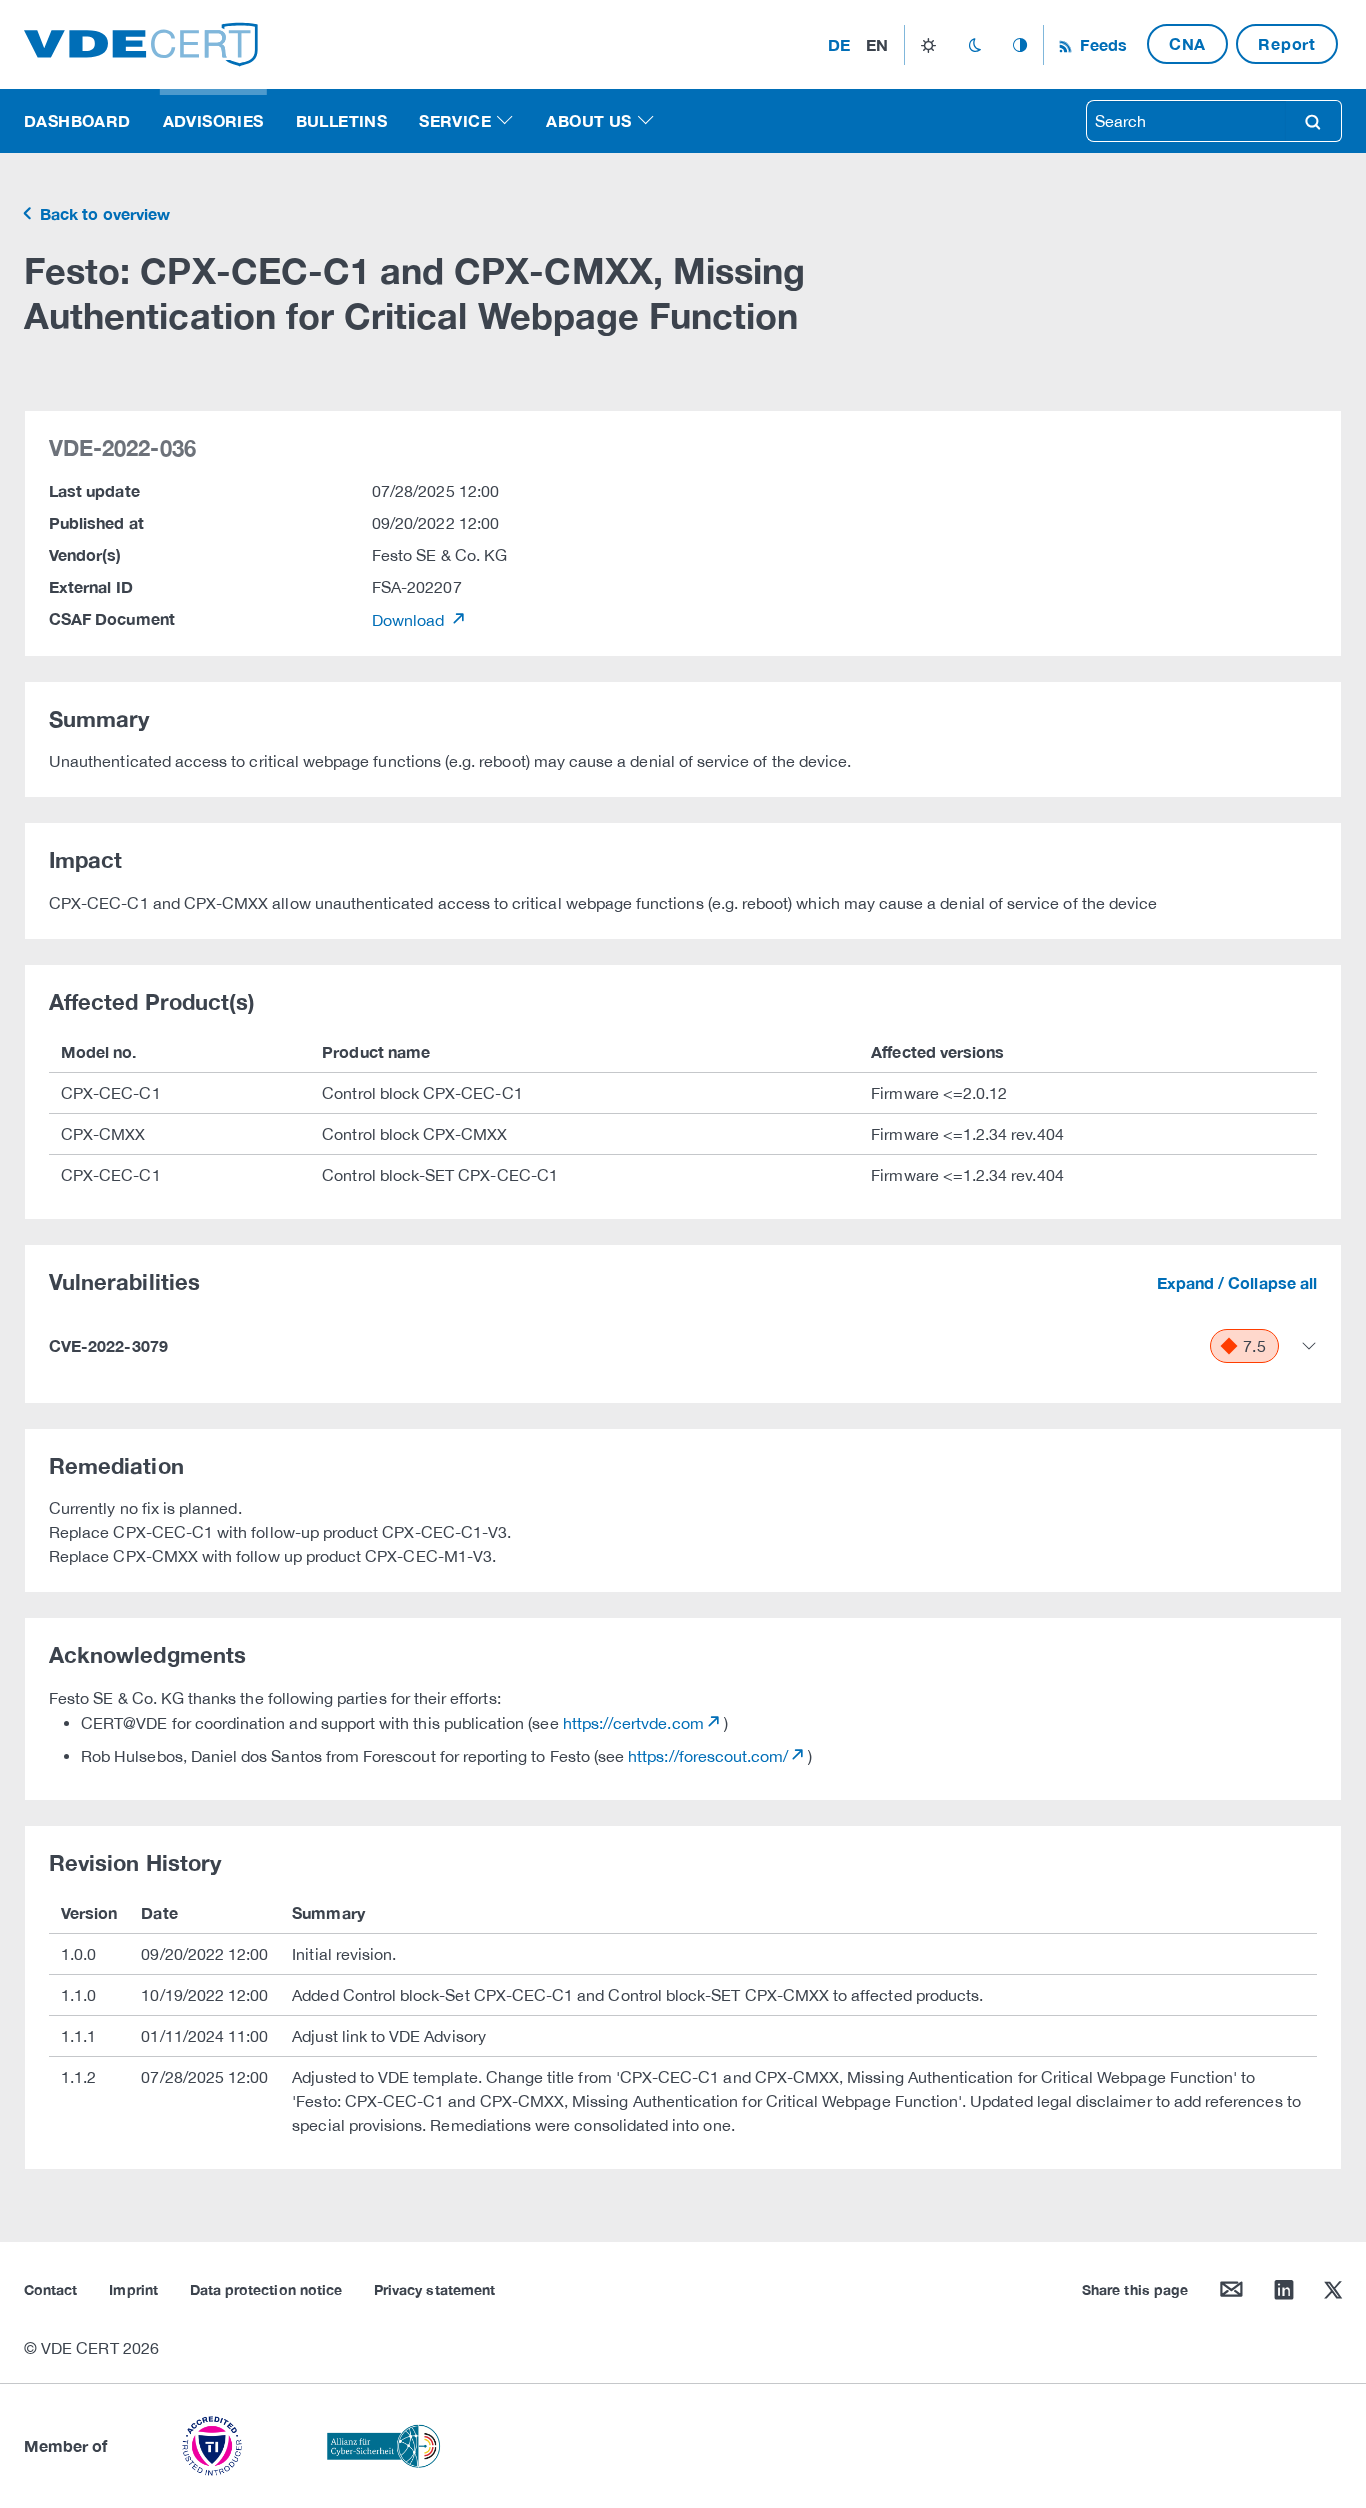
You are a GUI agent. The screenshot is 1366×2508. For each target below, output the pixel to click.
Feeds (1101, 44)
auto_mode (1020, 45)
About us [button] (588, 120)
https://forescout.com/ (708, 1756)
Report (1287, 43)
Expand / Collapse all (1237, 1282)
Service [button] (455, 120)
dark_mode (974, 45)
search (1313, 121)
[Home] (141, 42)
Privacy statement (434, 2289)
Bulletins (342, 120)
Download (410, 620)
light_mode (928, 45)
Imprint (133, 2289)
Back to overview (103, 213)
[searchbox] (1186, 121)
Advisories (213, 120)
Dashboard (77, 120)
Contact (50, 2289)
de (839, 44)
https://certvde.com (633, 1723)
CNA (1187, 43)
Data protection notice (266, 2289)
